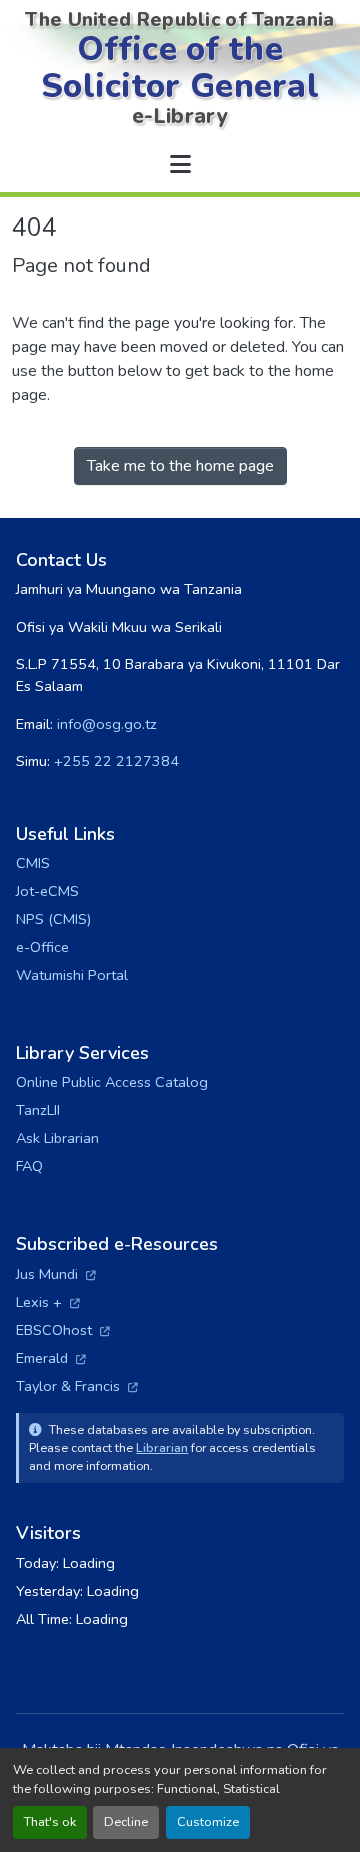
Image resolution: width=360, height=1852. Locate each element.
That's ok (50, 1822)
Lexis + (48, 1302)
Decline (126, 1822)
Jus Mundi (56, 1274)
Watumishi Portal (72, 975)
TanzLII (38, 1110)
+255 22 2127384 (116, 761)
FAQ (29, 1166)
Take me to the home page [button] (180, 466)
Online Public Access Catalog (112, 1082)
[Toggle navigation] (180, 165)
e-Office (42, 947)
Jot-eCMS (47, 891)
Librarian (162, 1447)
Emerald (51, 1358)
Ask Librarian (57, 1138)
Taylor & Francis (77, 1386)
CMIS (33, 863)
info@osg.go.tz (107, 724)
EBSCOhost (63, 1330)
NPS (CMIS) (53, 919)
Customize (208, 1822)
